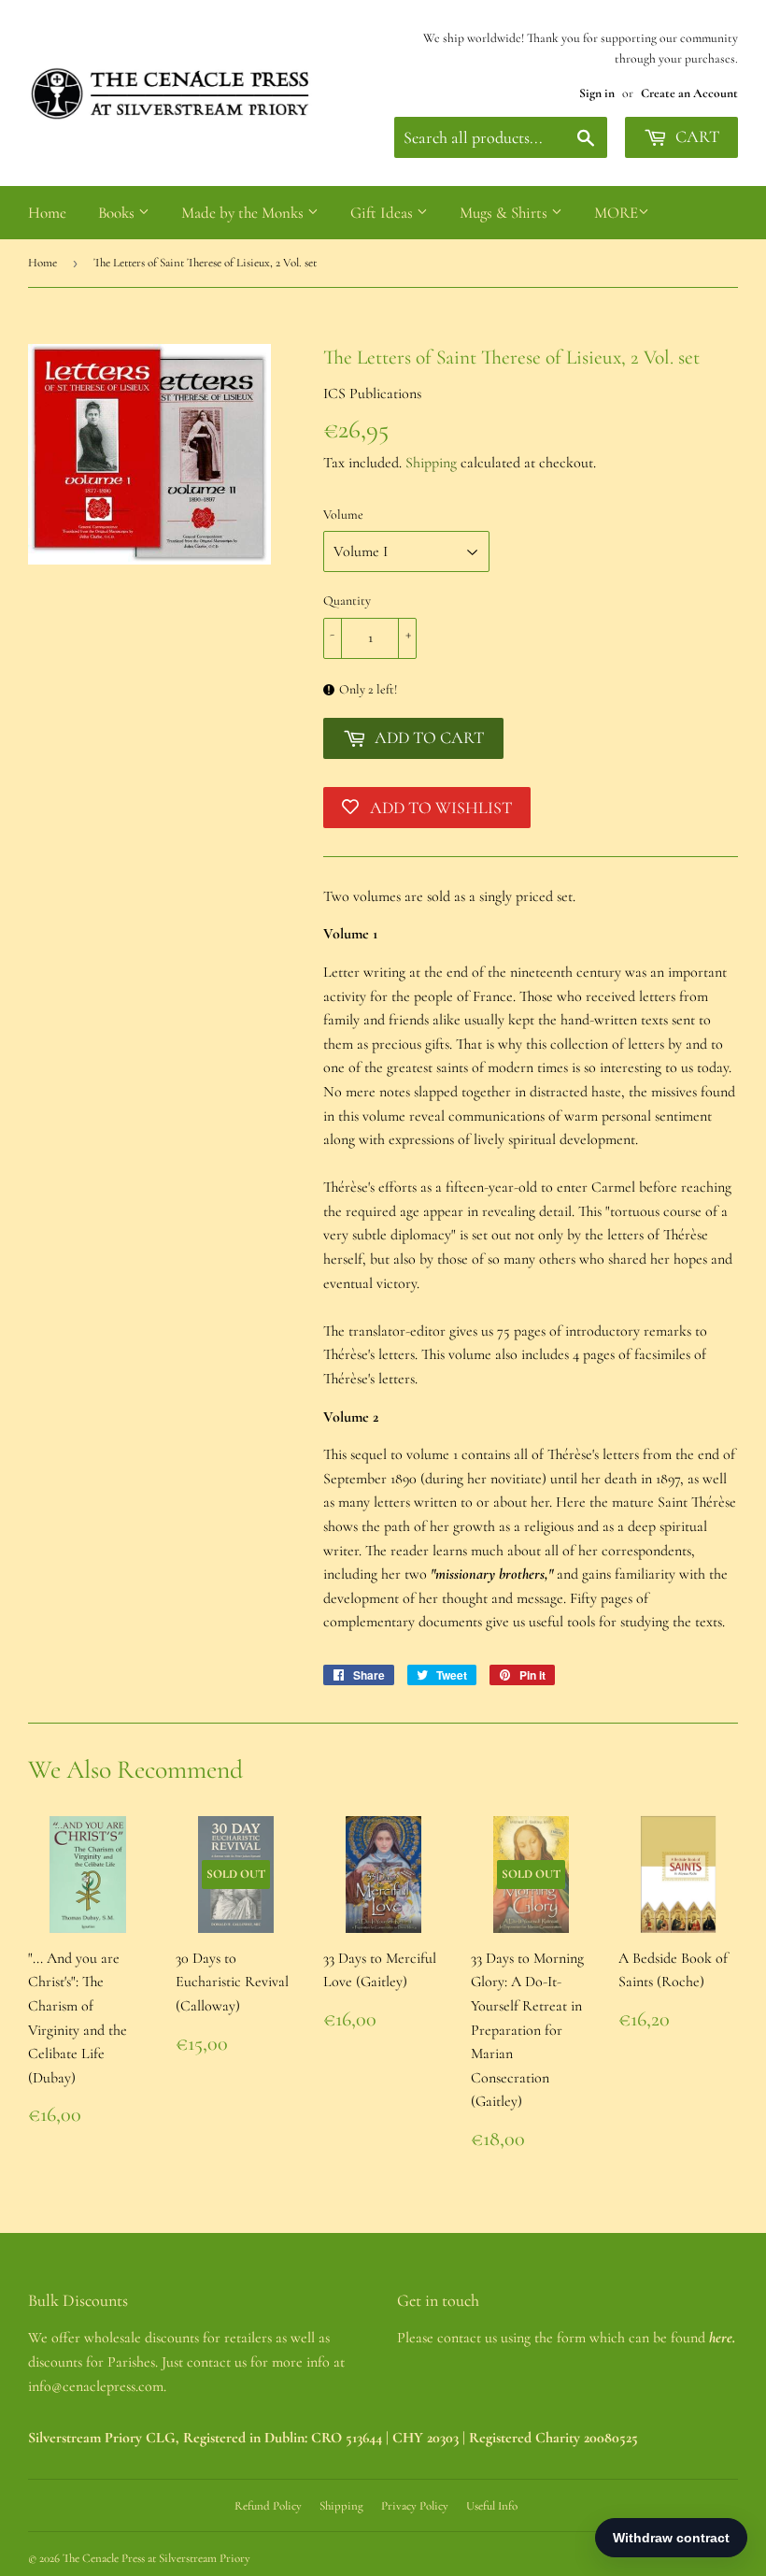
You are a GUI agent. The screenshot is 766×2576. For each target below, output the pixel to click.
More (616, 213)
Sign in (597, 93)
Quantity (347, 601)
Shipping (431, 463)
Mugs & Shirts (505, 213)
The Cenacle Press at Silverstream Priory (156, 2558)
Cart (695, 136)
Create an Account (689, 93)
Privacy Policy (415, 2506)
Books (118, 213)
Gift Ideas (383, 213)
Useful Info (492, 2506)
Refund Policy (268, 2506)
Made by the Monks (244, 213)
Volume (343, 515)
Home (47, 213)
